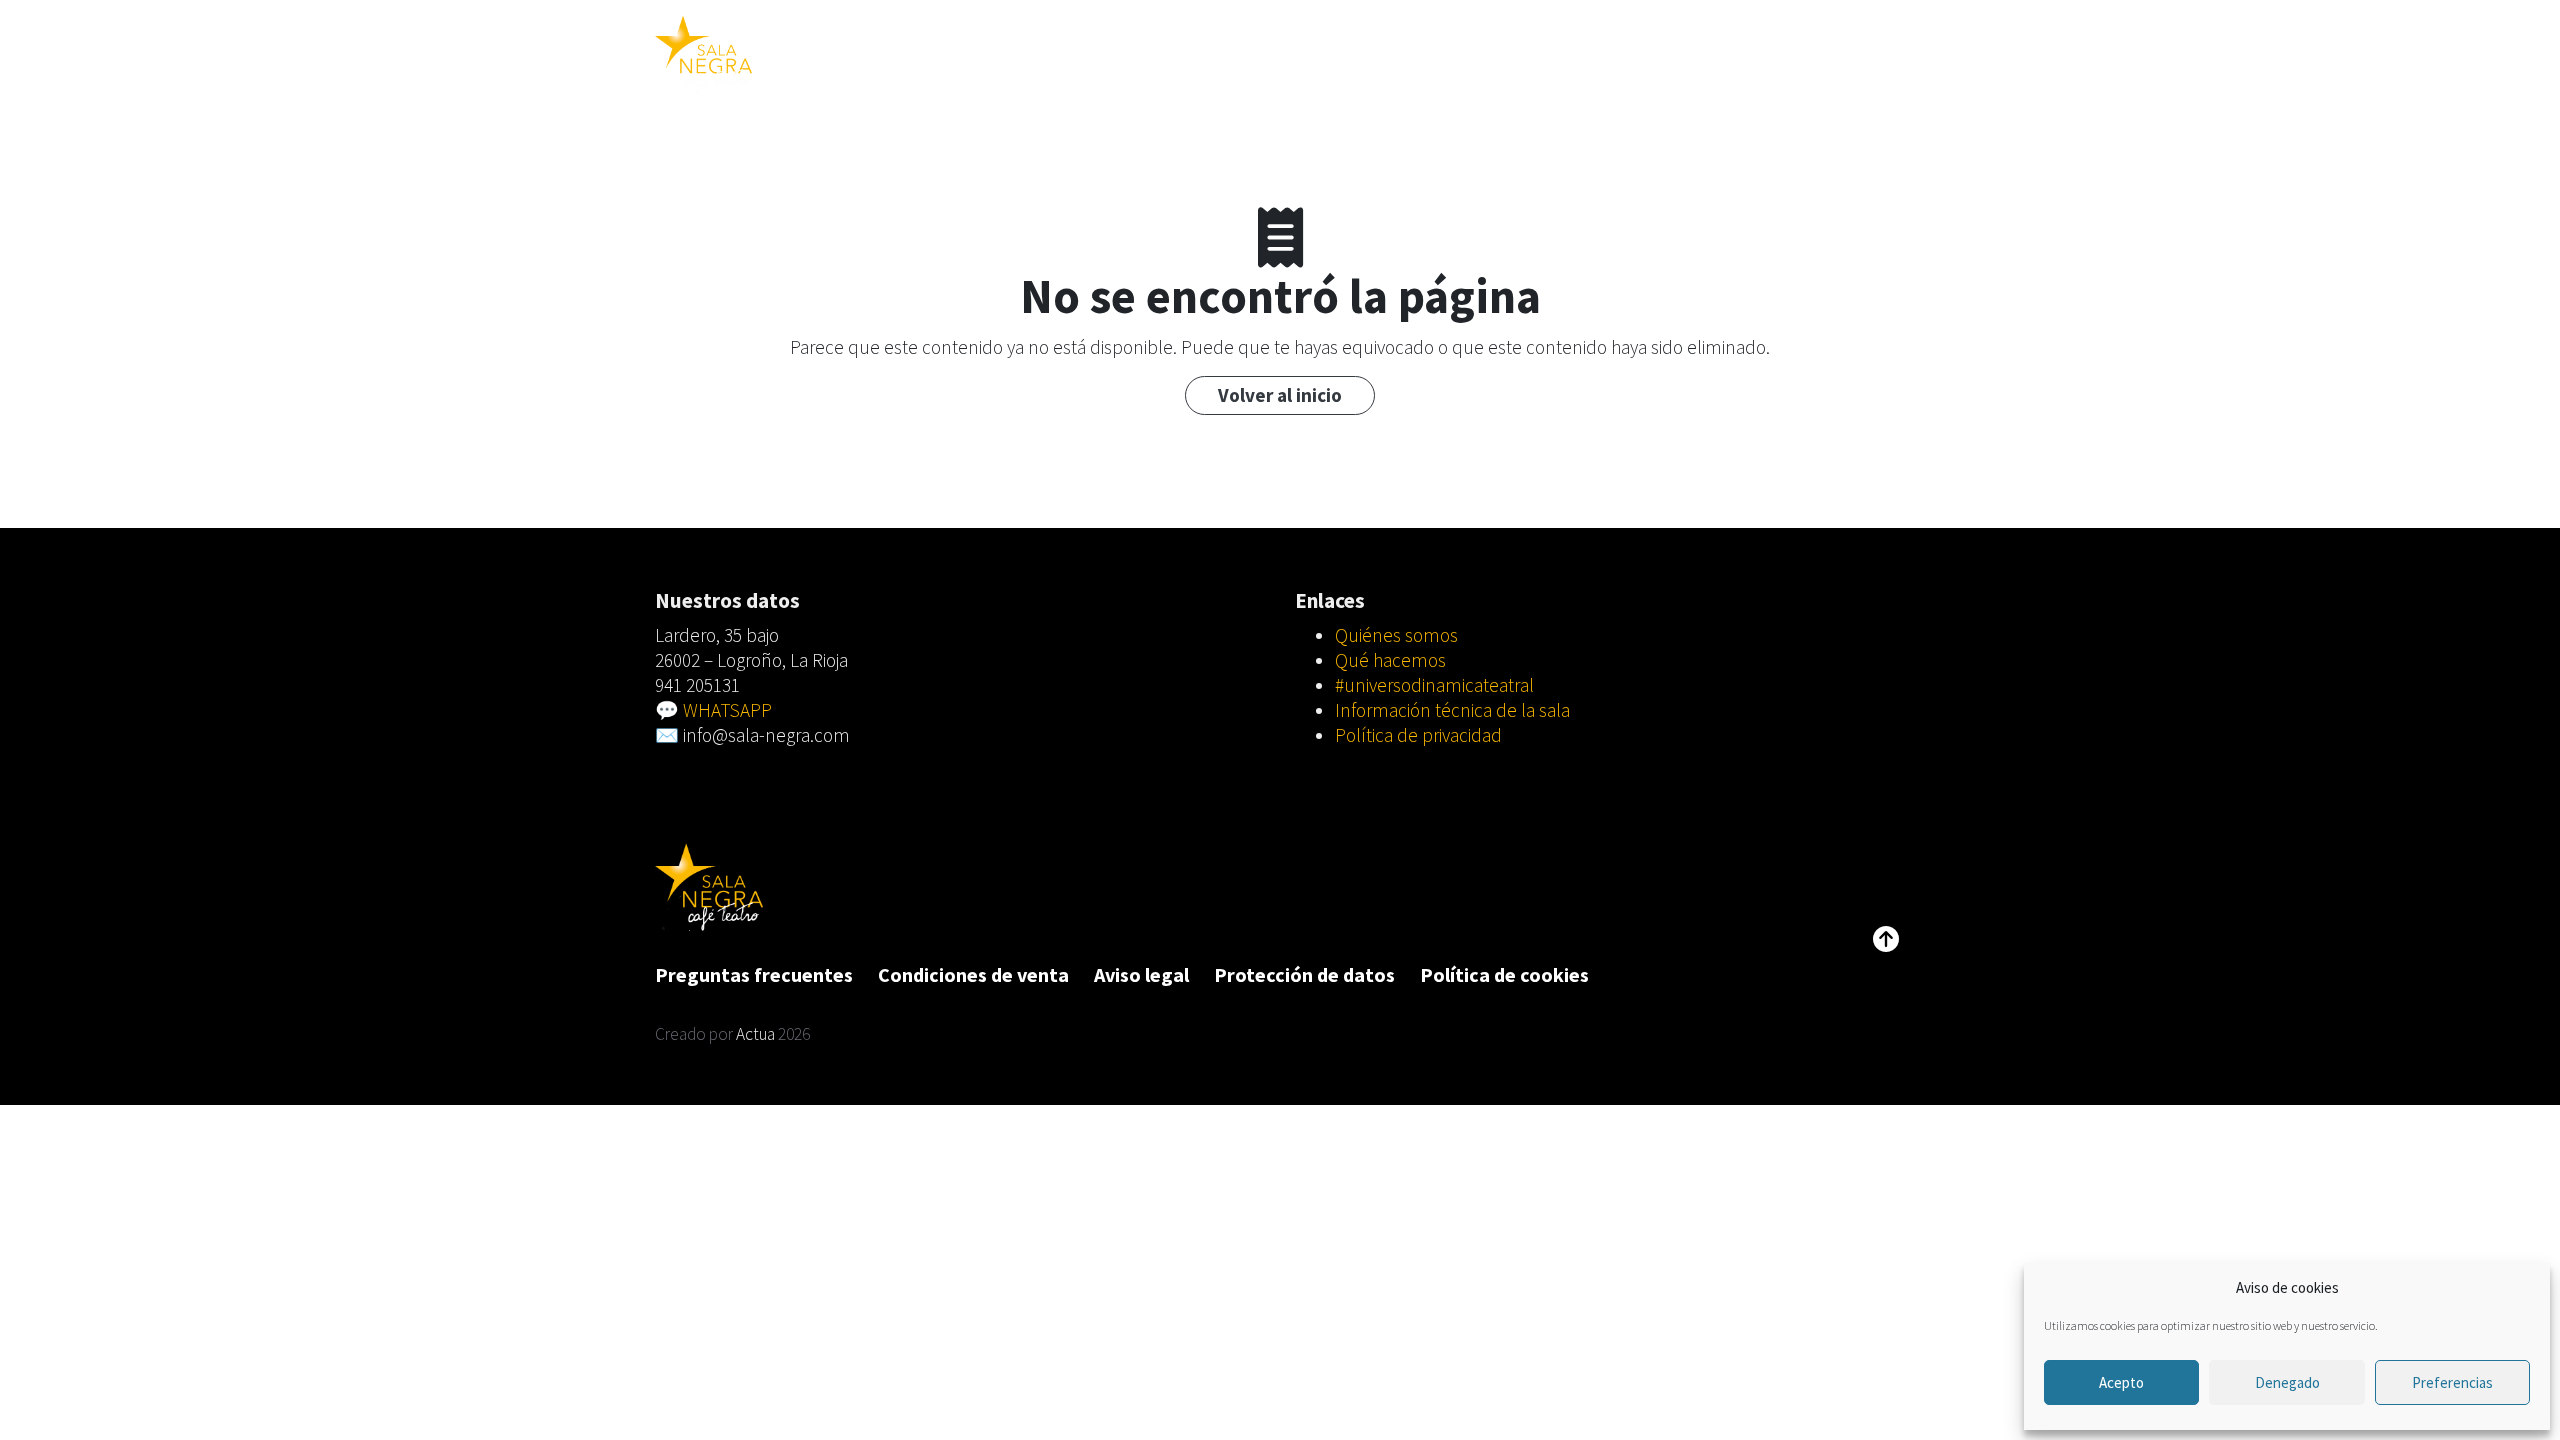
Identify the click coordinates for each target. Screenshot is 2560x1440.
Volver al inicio (1280, 395)
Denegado (2287, 1382)
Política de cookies (1504, 974)
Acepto (2121, 1382)
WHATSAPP (727, 710)
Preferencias (2452, 1382)
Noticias (1800, 55)
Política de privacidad (1418, 735)
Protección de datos (1304, 974)
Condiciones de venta (973, 974)
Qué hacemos (1390, 660)
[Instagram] (1858, 55)
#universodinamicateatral (1558, 55)
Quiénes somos (1396, 635)
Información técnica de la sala (1452, 710)
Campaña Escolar (1376, 55)
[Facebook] (1890, 55)
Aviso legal (1141, 974)
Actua (755, 1034)
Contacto (1712, 55)
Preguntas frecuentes (754, 974)
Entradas (1256, 55)
